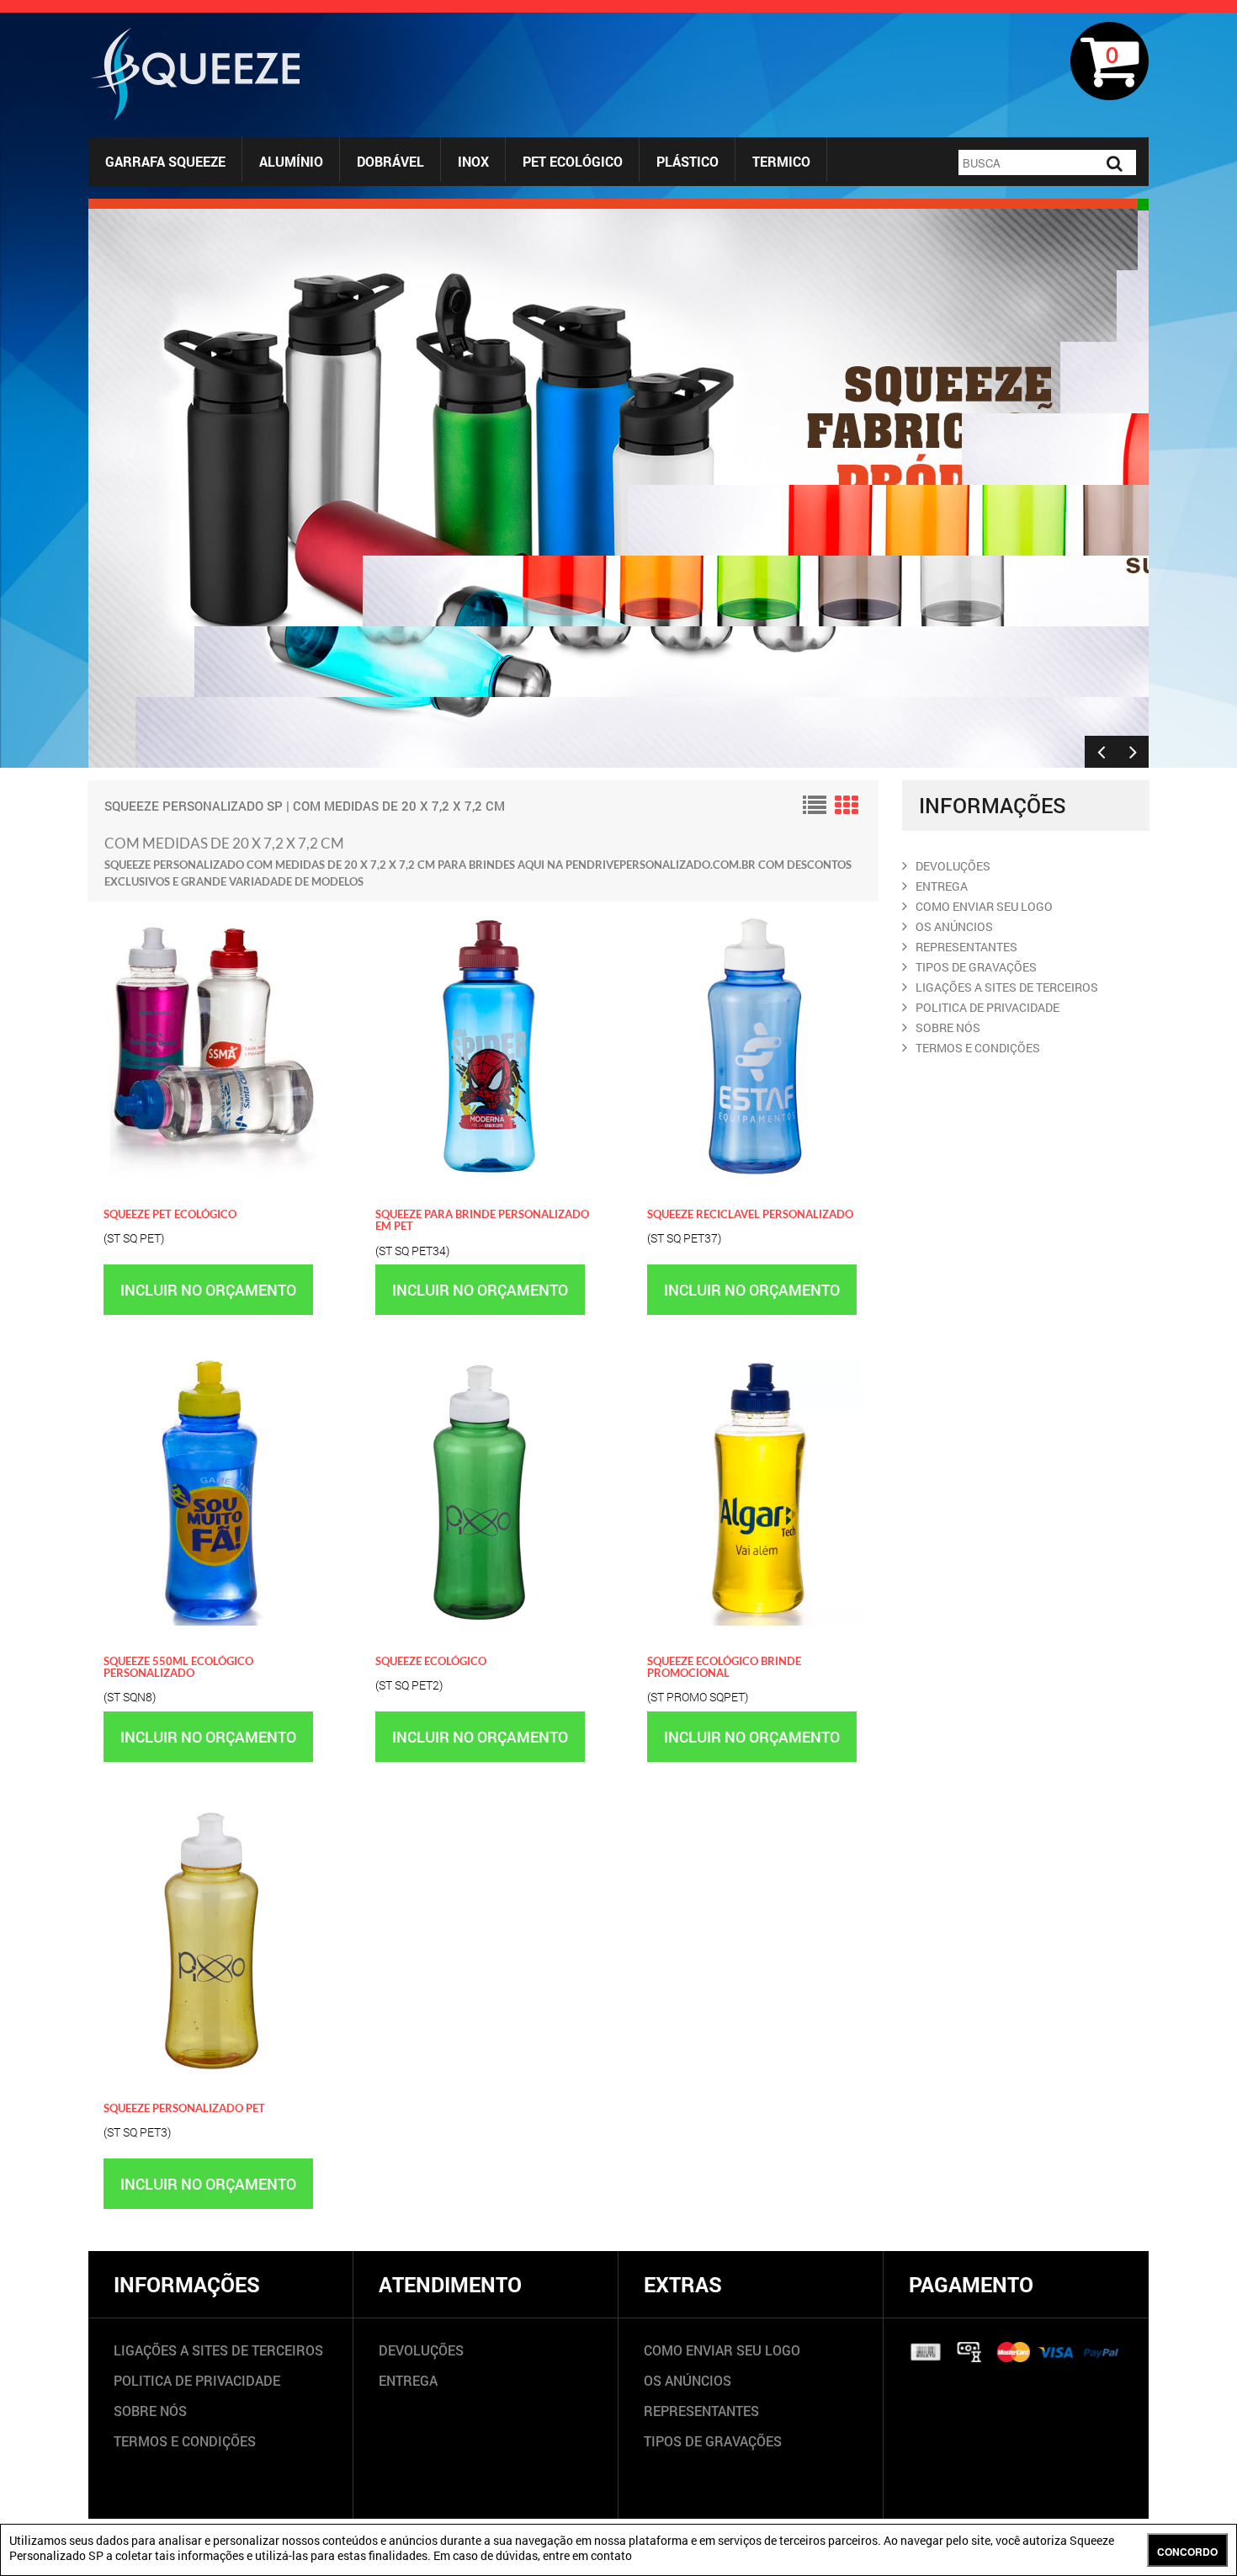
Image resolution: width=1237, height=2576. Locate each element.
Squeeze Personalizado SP (194, 806)
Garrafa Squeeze (165, 161)
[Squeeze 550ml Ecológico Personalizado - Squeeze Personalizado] (211, 1365)
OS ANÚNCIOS (688, 2380)
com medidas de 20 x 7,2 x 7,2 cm (399, 806)
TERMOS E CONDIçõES (978, 1048)
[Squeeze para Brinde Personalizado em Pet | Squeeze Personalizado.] (483, 918)
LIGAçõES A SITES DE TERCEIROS (1007, 987)
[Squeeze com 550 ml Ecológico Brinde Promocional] (754, 1365)
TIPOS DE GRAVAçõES (976, 967)
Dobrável (390, 161)
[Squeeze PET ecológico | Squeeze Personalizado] (211, 918)
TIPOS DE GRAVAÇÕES (713, 2441)
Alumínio (291, 161)
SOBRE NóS (948, 1027)
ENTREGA (942, 886)
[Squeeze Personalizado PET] (211, 1812)
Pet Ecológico (573, 161)
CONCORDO (1187, 2552)
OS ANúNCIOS (954, 926)
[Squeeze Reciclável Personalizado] (754, 918)
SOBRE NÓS (150, 2411)
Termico (781, 161)
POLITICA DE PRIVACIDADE (987, 1007)
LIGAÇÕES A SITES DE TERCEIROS (218, 2350)
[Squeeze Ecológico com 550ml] (483, 1365)
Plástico (688, 161)
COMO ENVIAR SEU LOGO (984, 906)
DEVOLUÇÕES (421, 2350)
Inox (473, 161)
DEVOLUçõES (953, 866)
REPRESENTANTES (966, 947)
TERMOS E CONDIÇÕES (185, 2441)
